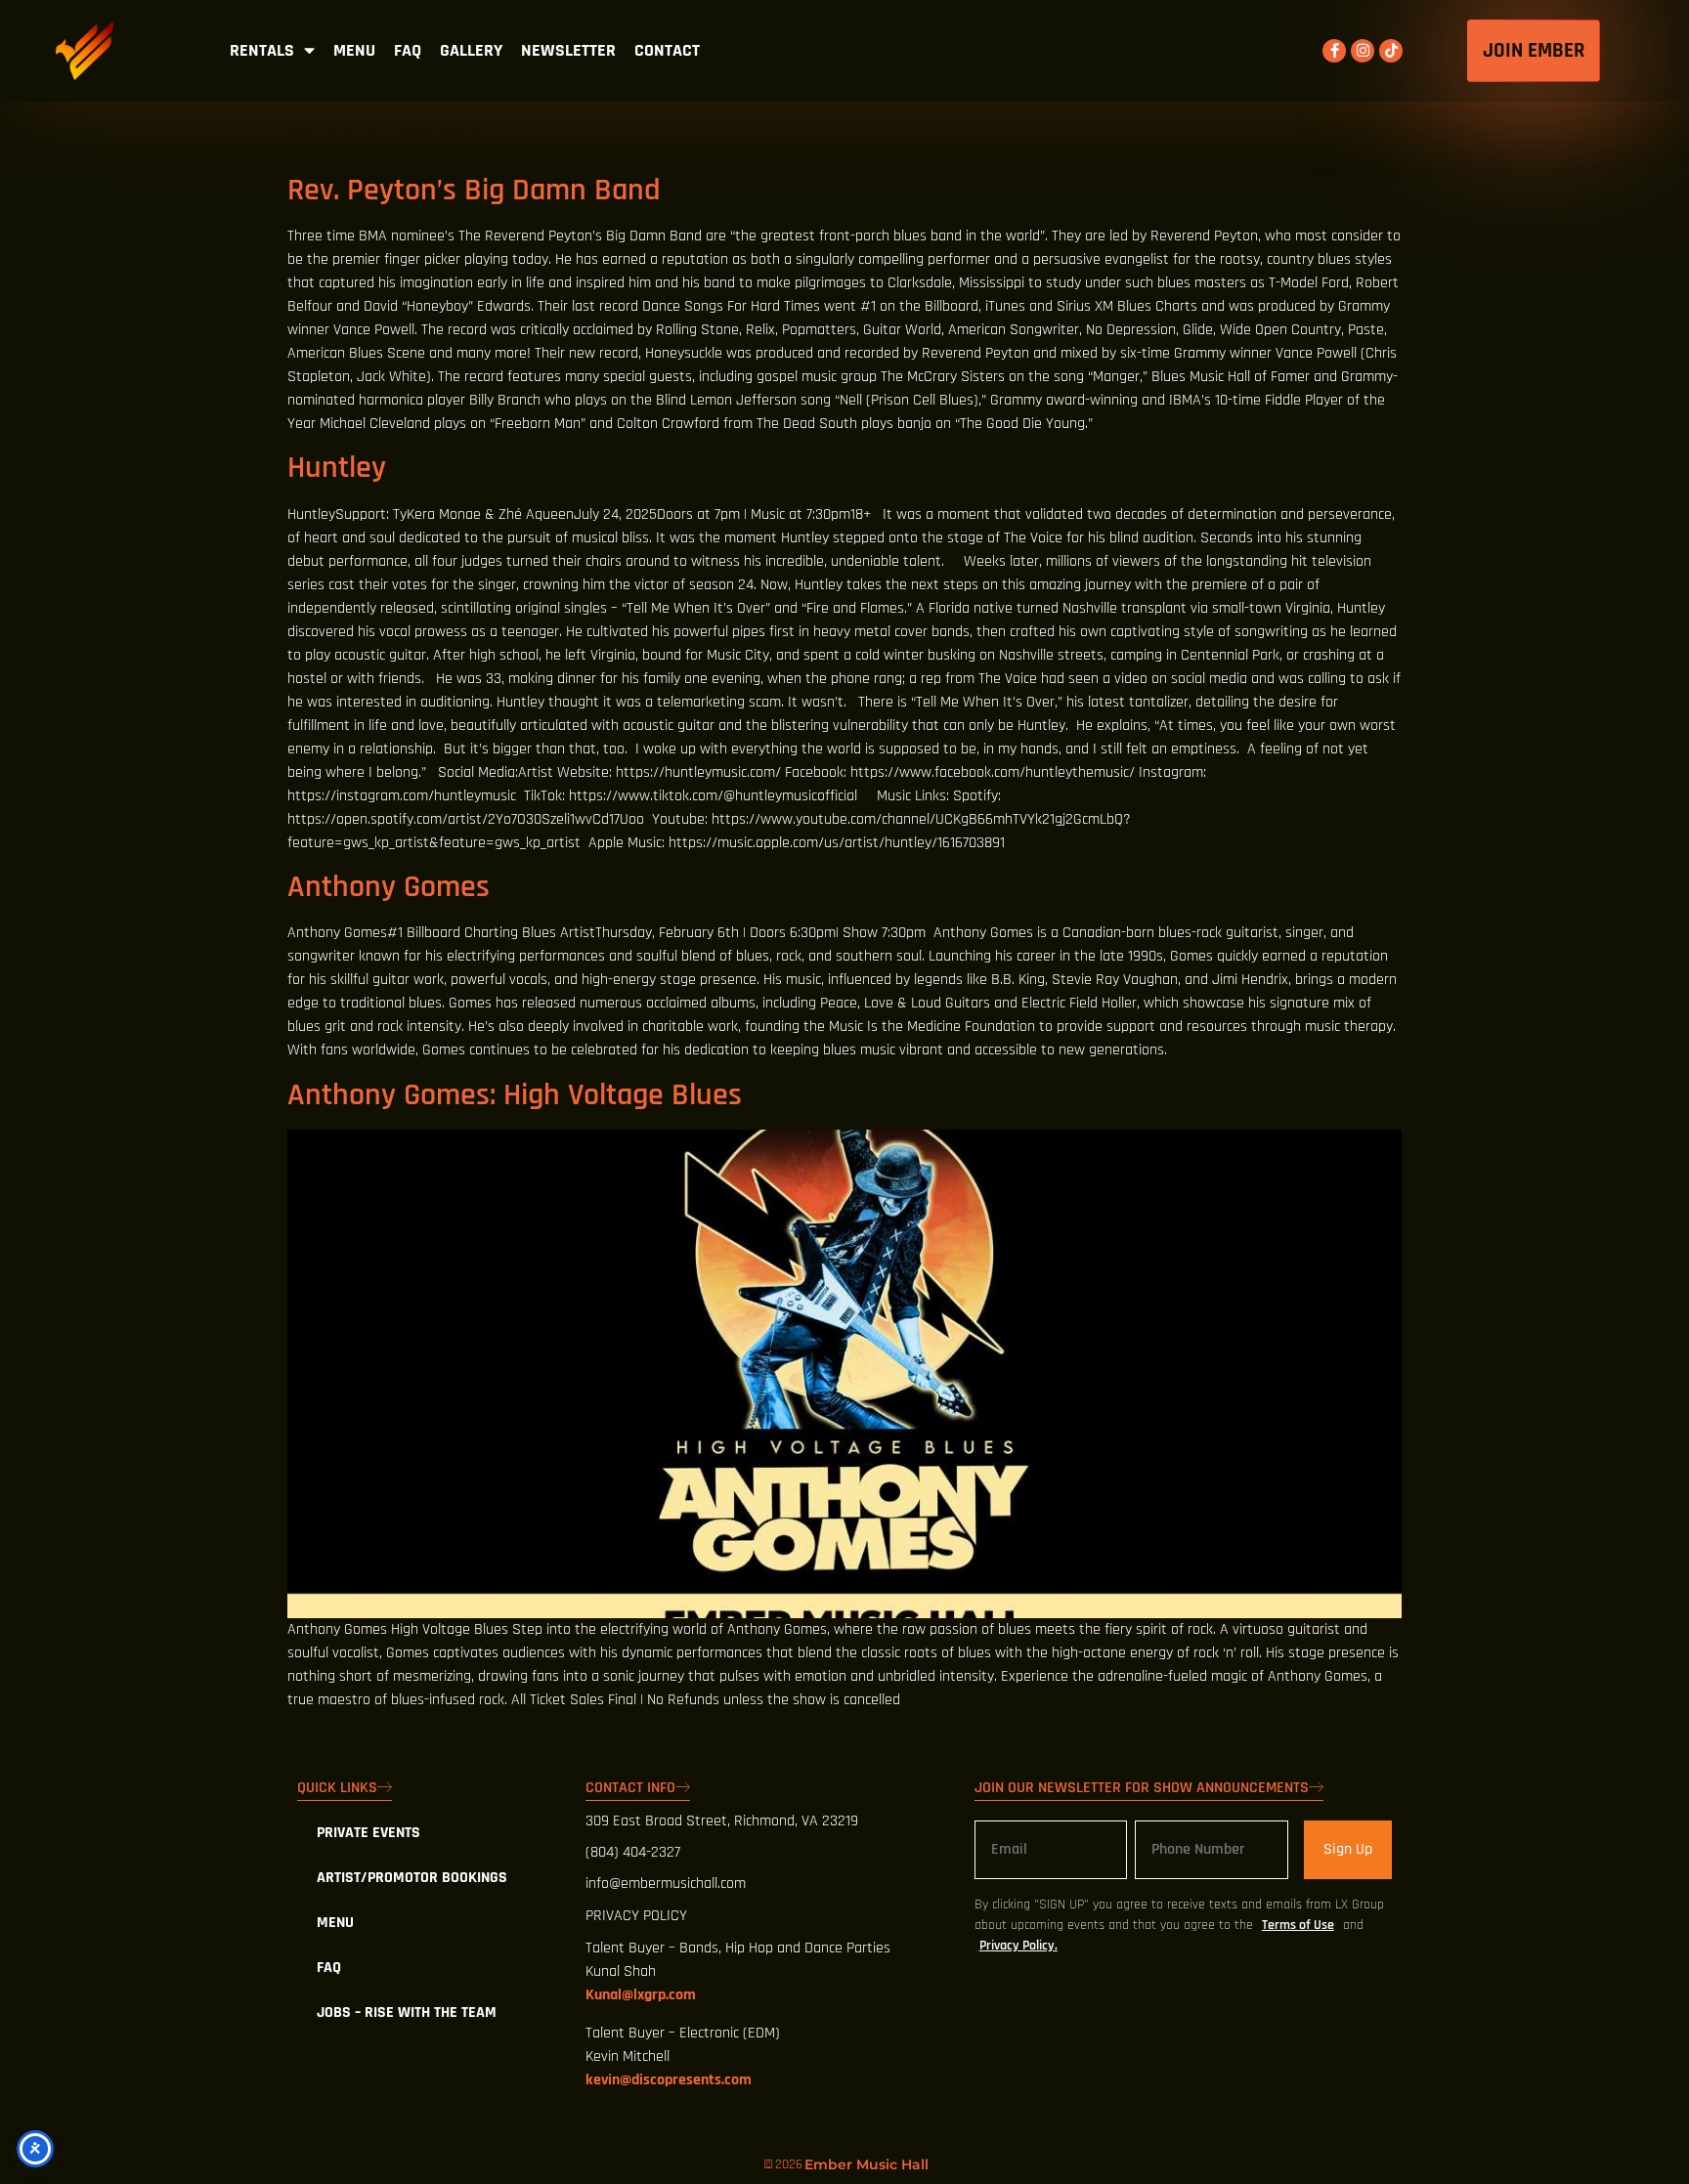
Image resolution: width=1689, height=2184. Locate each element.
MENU (354, 51)
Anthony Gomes (389, 887)
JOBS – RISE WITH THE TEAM (407, 2013)
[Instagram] (1363, 51)
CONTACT (667, 51)
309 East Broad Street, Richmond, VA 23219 (722, 1821)
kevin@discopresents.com (669, 2080)
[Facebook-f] (1334, 51)
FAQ (408, 51)
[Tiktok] (1391, 51)
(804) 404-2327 (633, 1852)
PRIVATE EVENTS (368, 1833)
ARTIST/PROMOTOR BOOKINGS (412, 1878)
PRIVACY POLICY (636, 1916)
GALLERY (471, 51)
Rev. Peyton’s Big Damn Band (474, 190)
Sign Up (1348, 1849)
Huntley (337, 468)
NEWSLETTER (568, 51)
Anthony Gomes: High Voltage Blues (515, 1095)
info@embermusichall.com (666, 1884)
